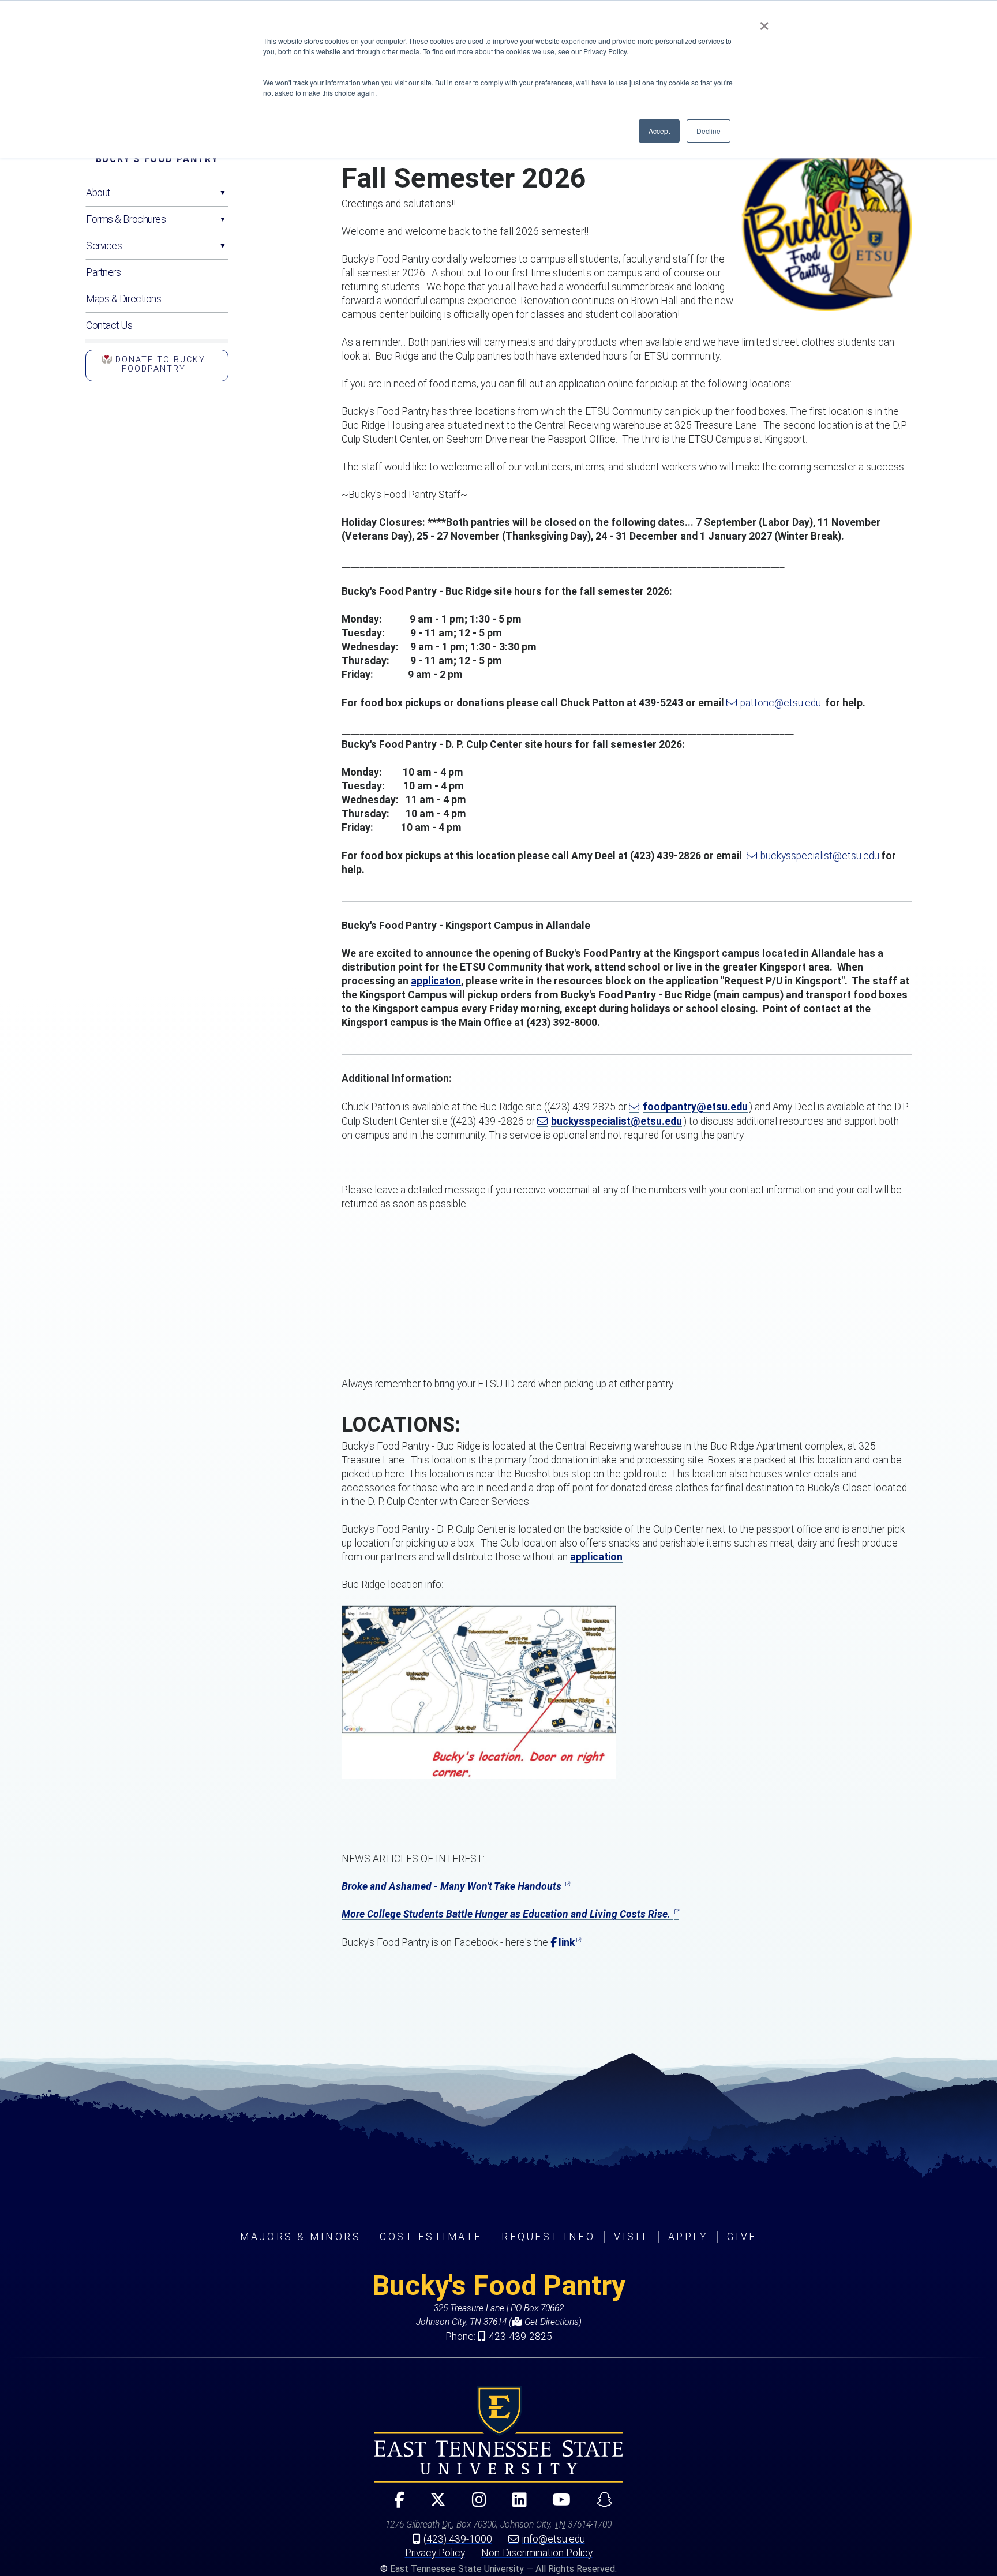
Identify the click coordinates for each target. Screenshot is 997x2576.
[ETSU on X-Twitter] (434, 2505)
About (98, 193)
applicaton (436, 981)
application (596, 1557)
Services (104, 246)
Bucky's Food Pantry (157, 159)
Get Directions (550, 2322)
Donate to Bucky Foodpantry (159, 364)
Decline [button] (709, 131)
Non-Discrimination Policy (537, 2553)
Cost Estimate (431, 2237)
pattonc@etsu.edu (781, 703)
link (567, 1942)
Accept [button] (659, 131)
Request (548, 2237)
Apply (688, 2237)
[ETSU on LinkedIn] (515, 2505)
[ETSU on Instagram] (474, 2505)
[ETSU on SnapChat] (600, 2505)
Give (742, 2237)
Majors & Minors (300, 2237)
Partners (103, 272)
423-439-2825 (520, 2337)
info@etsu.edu (554, 2539)
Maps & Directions (124, 299)
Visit (631, 2237)
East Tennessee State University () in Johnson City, (498, 2434)
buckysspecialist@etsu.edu (820, 856)
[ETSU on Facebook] (394, 2505)
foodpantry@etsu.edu (695, 1107)
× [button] (764, 22)
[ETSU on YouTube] (557, 2505)
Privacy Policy (435, 2553)
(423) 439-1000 (458, 2539)
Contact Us (109, 325)
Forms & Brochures (126, 219)
